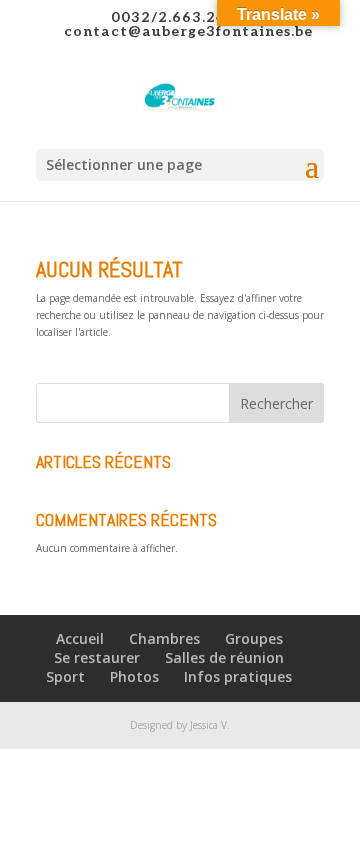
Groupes (254, 638)
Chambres (164, 638)
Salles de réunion (224, 657)
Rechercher (276, 403)
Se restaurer (97, 657)
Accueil (80, 638)
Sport (65, 676)
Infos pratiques (238, 676)
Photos (134, 676)
